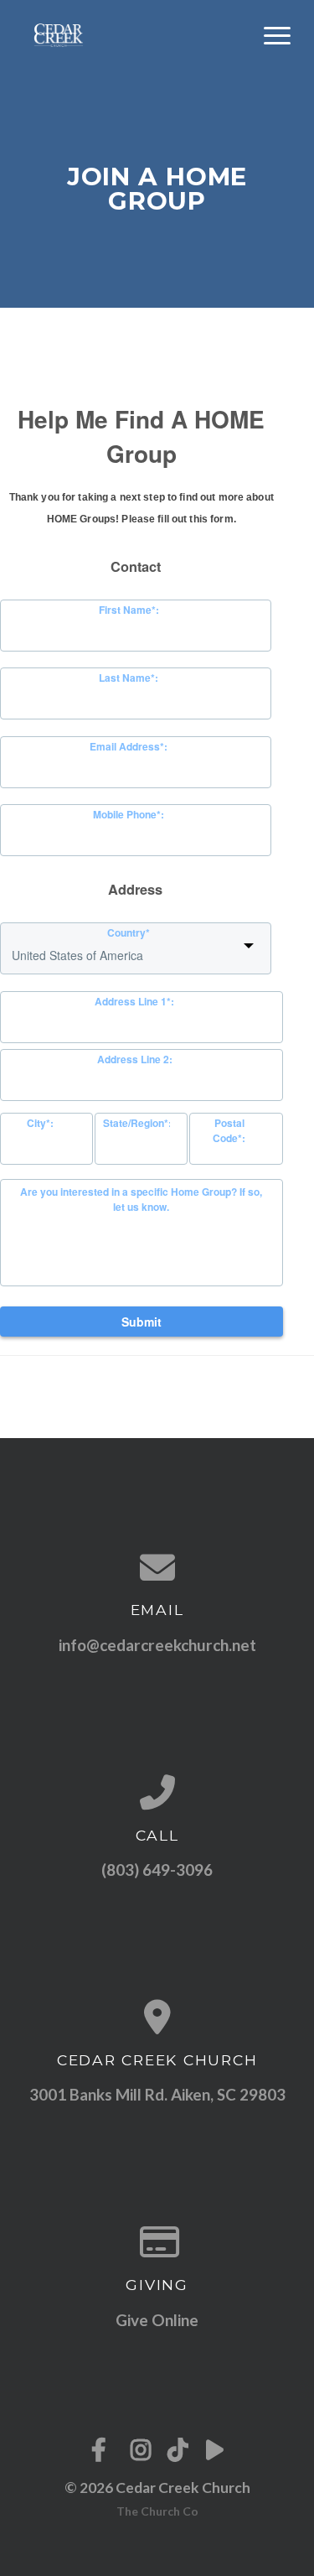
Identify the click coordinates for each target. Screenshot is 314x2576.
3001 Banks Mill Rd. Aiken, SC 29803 (157, 2094)
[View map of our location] (157, 2017)
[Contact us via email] (157, 1567)
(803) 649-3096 (157, 1870)
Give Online (157, 2320)
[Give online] (157, 2241)
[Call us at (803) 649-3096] (157, 1792)
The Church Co (157, 2511)
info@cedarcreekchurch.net (157, 1645)
